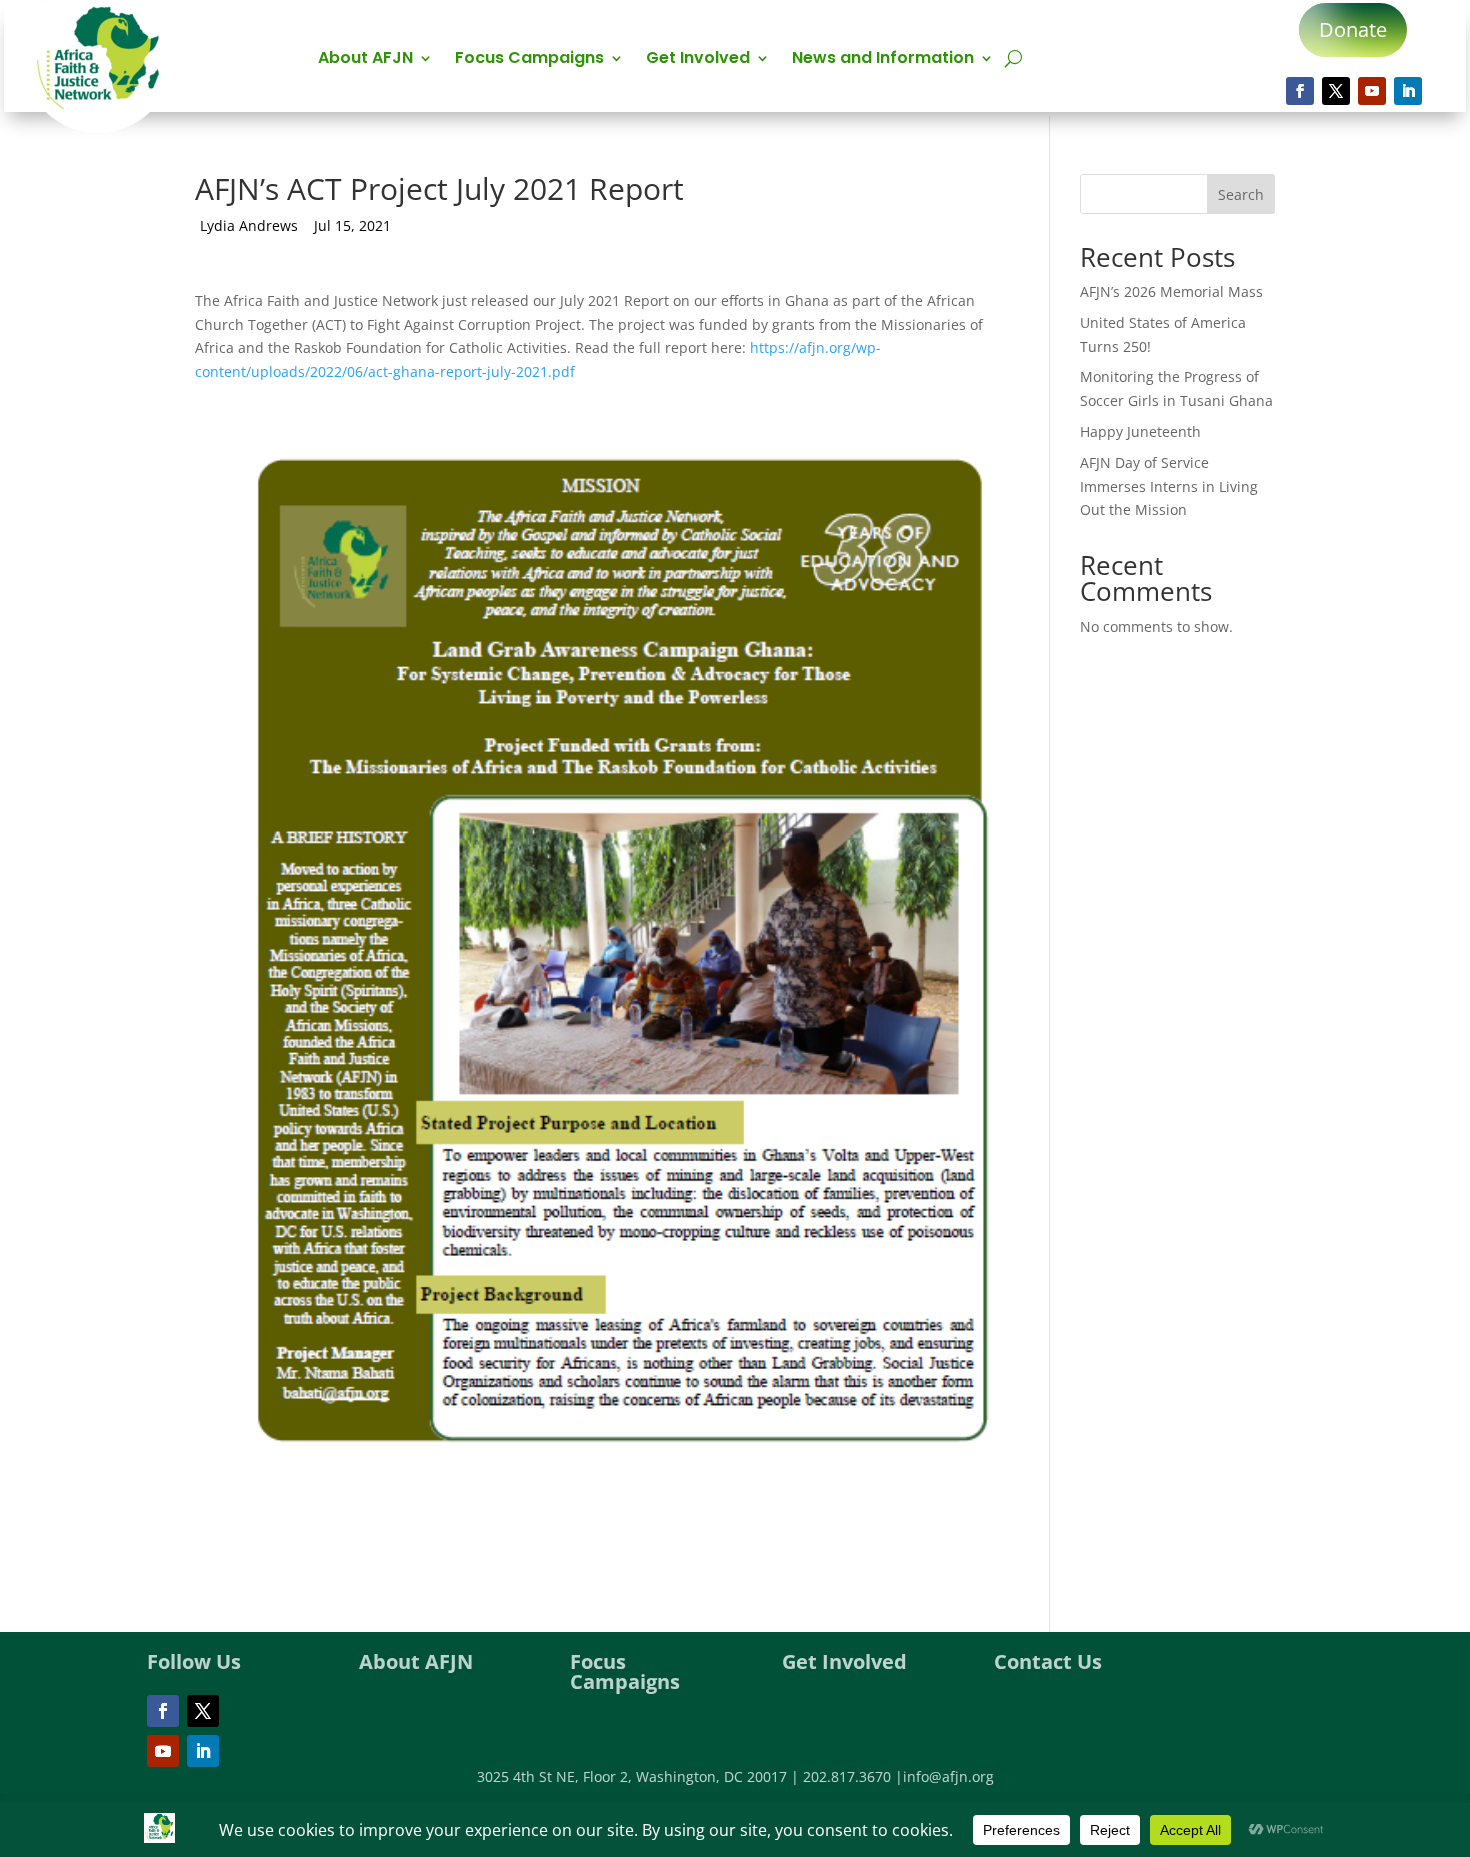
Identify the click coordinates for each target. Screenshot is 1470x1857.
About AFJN (365, 60)
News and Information (883, 60)
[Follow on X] (1336, 91)
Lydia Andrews (249, 225)
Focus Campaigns (529, 60)
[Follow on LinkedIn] (1408, 91)
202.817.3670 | (853, 1776)
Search (1241, 194)
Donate (1353, 29)
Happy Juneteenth (1140, 431)
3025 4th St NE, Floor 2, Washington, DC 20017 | (640, 1776)
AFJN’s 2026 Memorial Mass (1171, 291)
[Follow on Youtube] (1372, 91)
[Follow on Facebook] (1300, 91)
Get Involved (698, 60)
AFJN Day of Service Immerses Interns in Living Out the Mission (1169, 486)
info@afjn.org (948, 1776)
